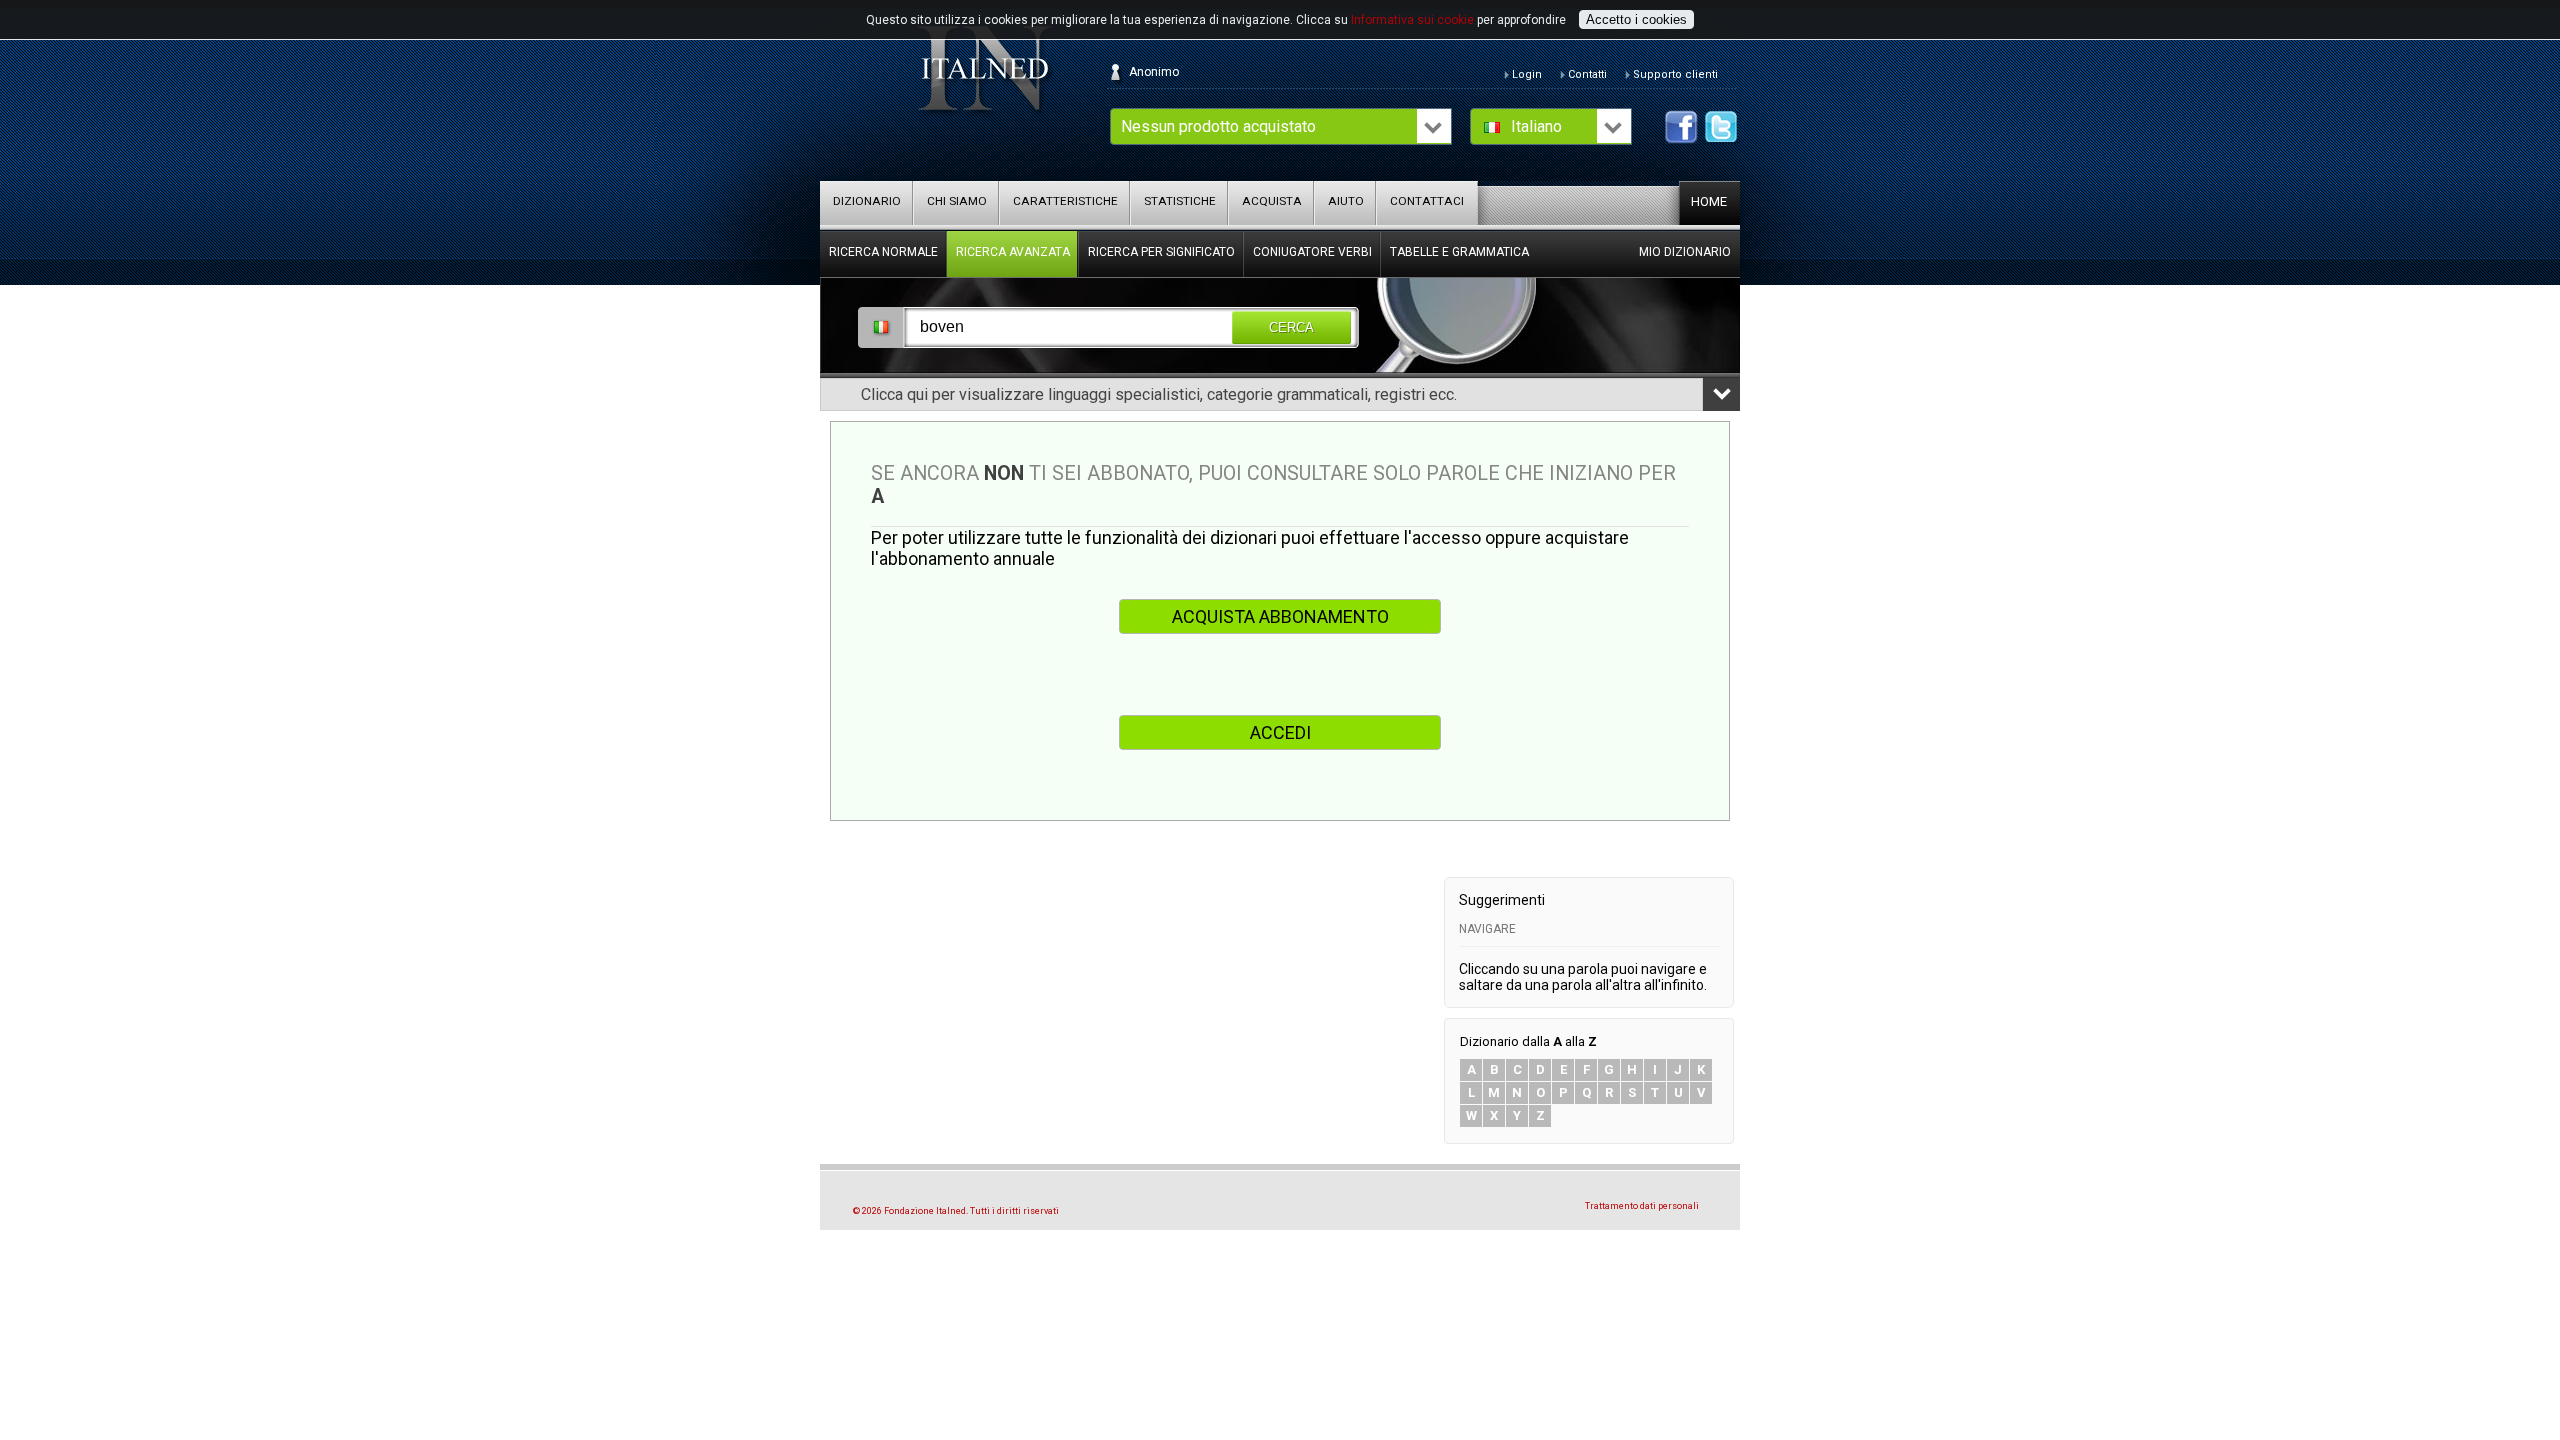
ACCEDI (1280, 732)
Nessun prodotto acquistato (1218, 126)
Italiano (1536, 126)
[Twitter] (1721, 127)
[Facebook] (1681, 127)
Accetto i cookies (1636, 19)
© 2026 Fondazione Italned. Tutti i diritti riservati (956, 1211)
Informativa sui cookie (1412, 20)
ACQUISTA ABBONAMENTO (1280, 616)
